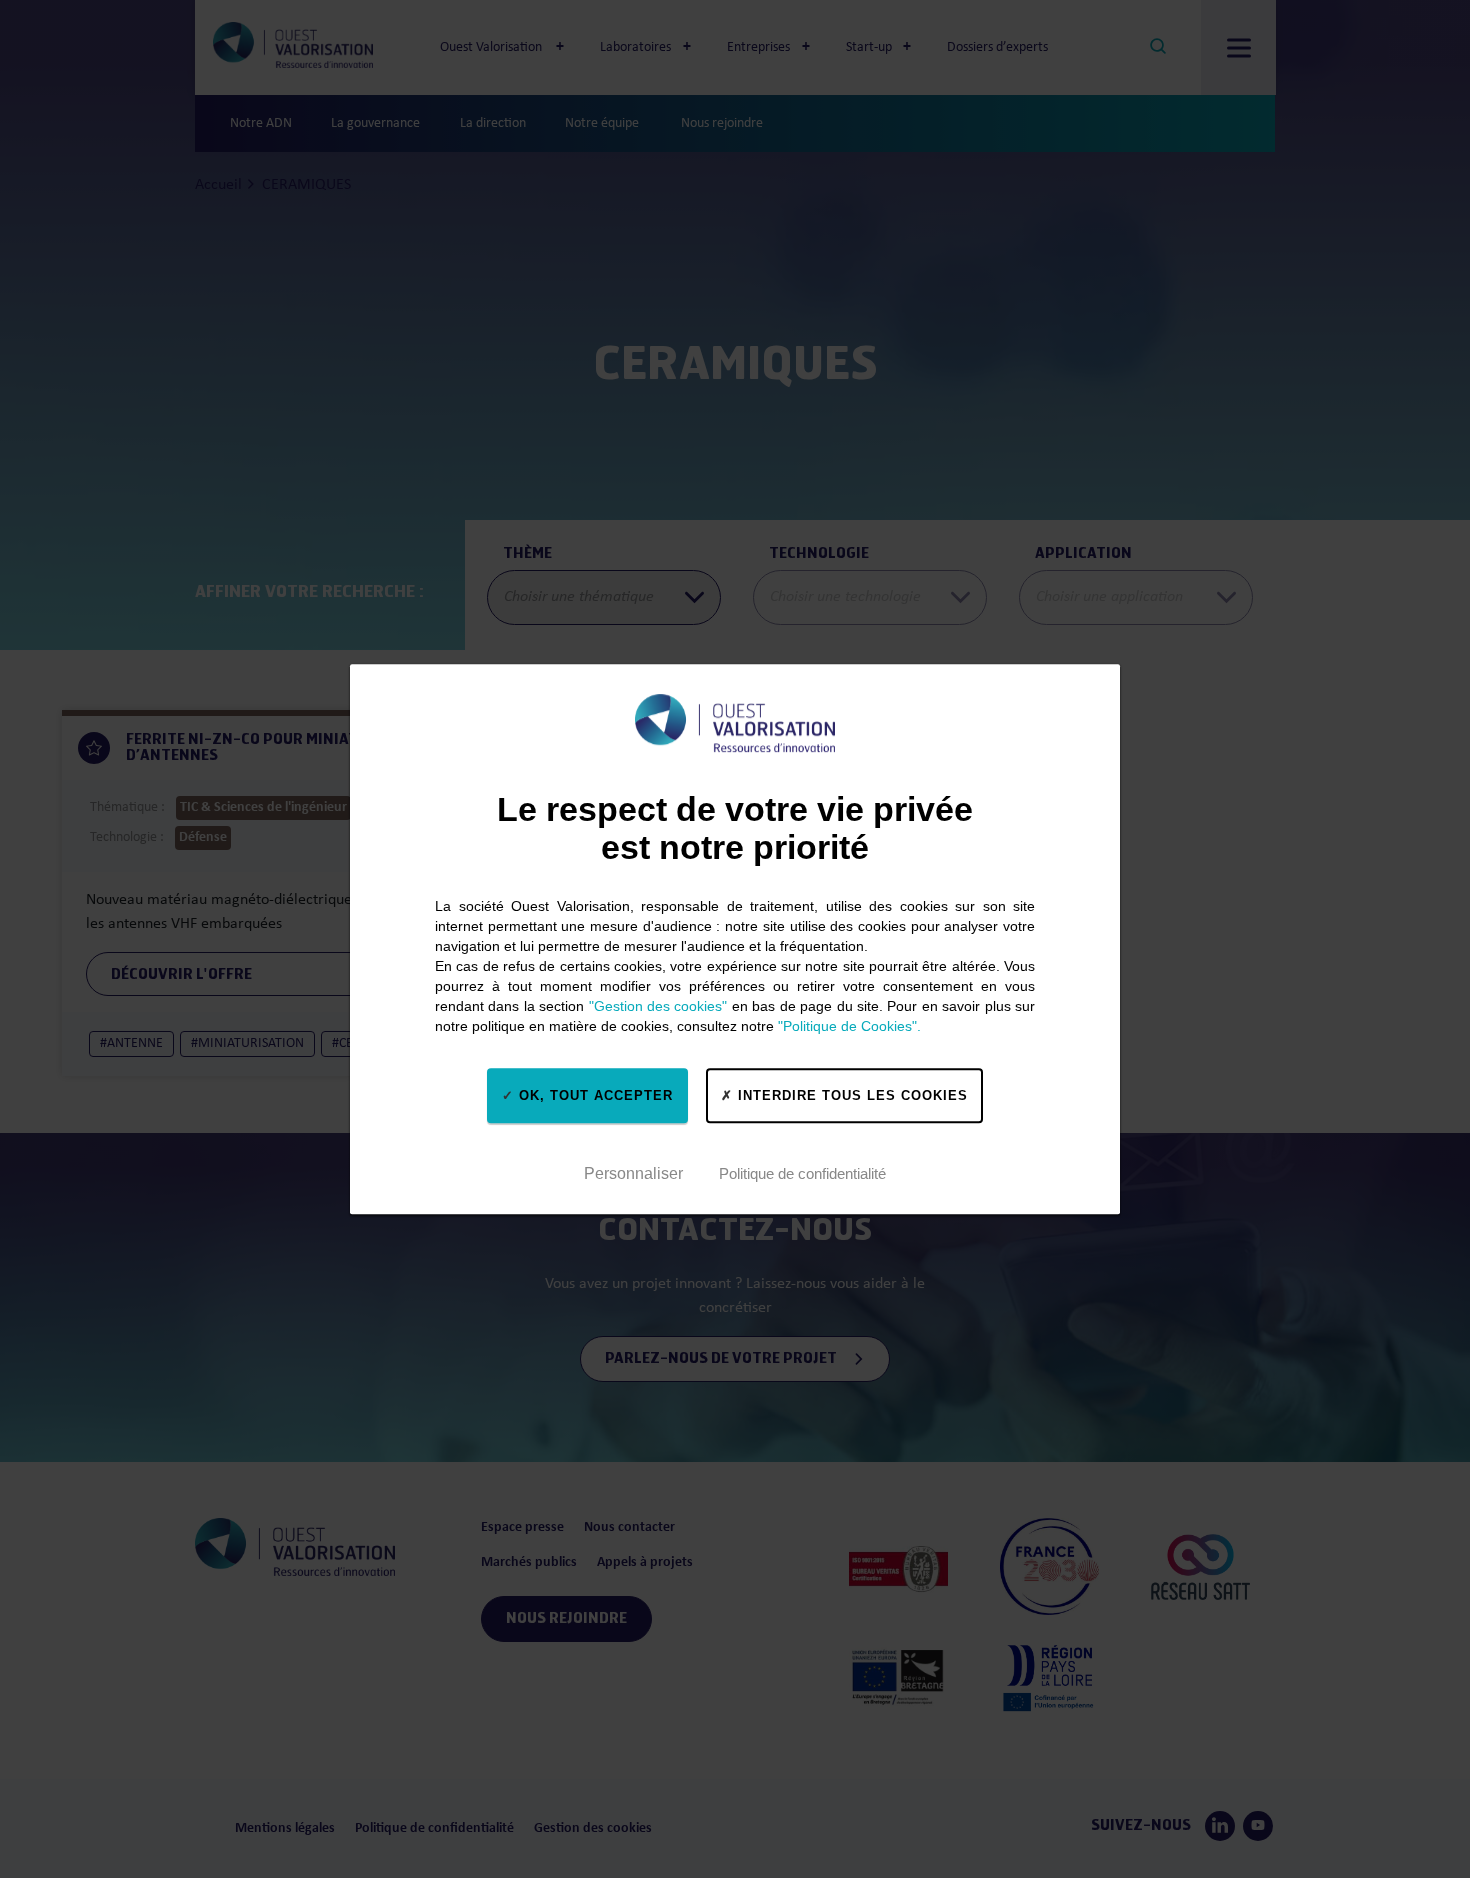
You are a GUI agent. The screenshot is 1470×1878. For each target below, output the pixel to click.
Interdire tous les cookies (850, 1095)
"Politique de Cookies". (849, 1026)
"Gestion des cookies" (658, 1006)
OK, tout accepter (593, 1095)
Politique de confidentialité (802, 1173)
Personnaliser (633, 1173)
